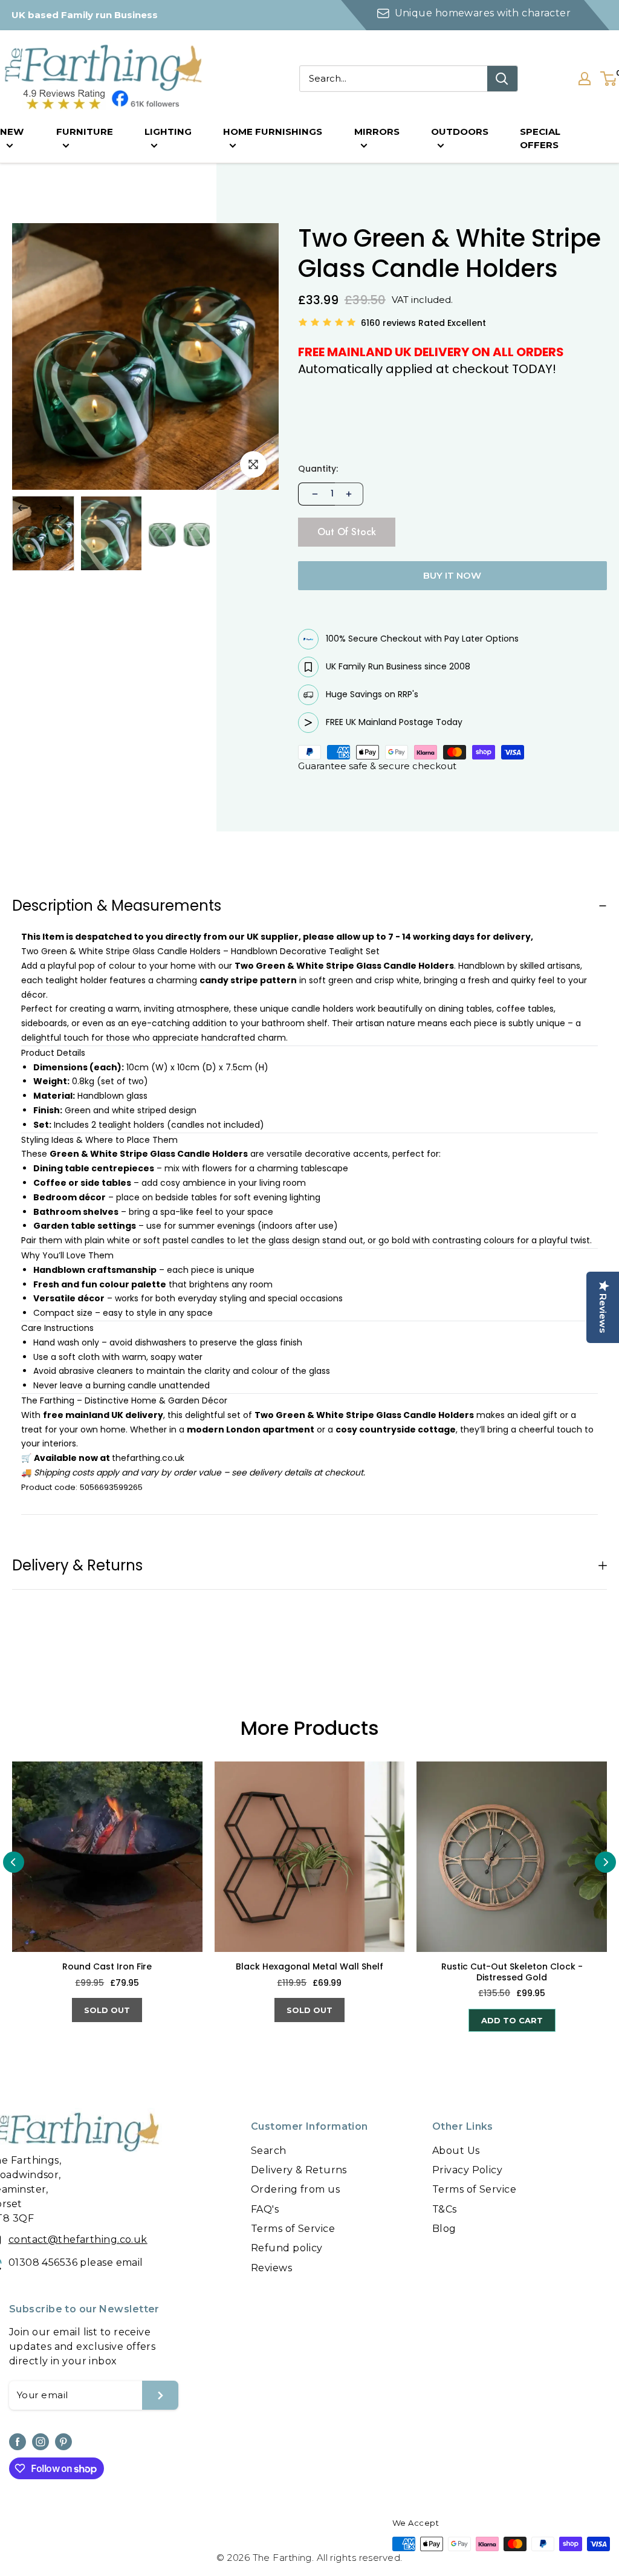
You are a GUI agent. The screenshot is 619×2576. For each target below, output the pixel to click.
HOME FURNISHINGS (273, 132)
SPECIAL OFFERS (540, 138)
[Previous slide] (14, 1862)
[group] (43, 533)
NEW (12, 132)
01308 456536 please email (76, 2262)
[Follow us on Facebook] (18, 2442)
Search (269, 2151)
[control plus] (349, 494)
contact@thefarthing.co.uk (78, 2239)
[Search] (502, 79)
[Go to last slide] (23, 508)
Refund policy (287, 2248)
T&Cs (445, 2209)
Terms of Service (293, 2229)
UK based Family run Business (85, 15)
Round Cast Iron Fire (107, 1967)
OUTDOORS (460, 132)
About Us (456, 2151)
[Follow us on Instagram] (41, 2442)
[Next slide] (57, 508)
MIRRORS (377, 132)
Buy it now (452, 575)
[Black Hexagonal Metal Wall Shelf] (310, 1857)
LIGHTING (168, 132)
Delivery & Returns (299, 2170)
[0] (609, 79)
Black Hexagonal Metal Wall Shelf (309, 1967)
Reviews (271, 2268)
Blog (444, 2229)
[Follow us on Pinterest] (63, 2442)
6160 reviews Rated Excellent (423, 323)
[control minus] (314, 494)
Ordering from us (295, 2189)
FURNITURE (85, 132)
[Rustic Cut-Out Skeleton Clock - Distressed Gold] (512, 1857)
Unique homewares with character (482, 13)
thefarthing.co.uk (148, 1458)
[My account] (585, 79)
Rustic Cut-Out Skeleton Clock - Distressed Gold (512, 1972)
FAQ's (265, 2209)
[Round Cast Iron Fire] (107, 1857)
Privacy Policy (467, 2170)
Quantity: (318, 469)
